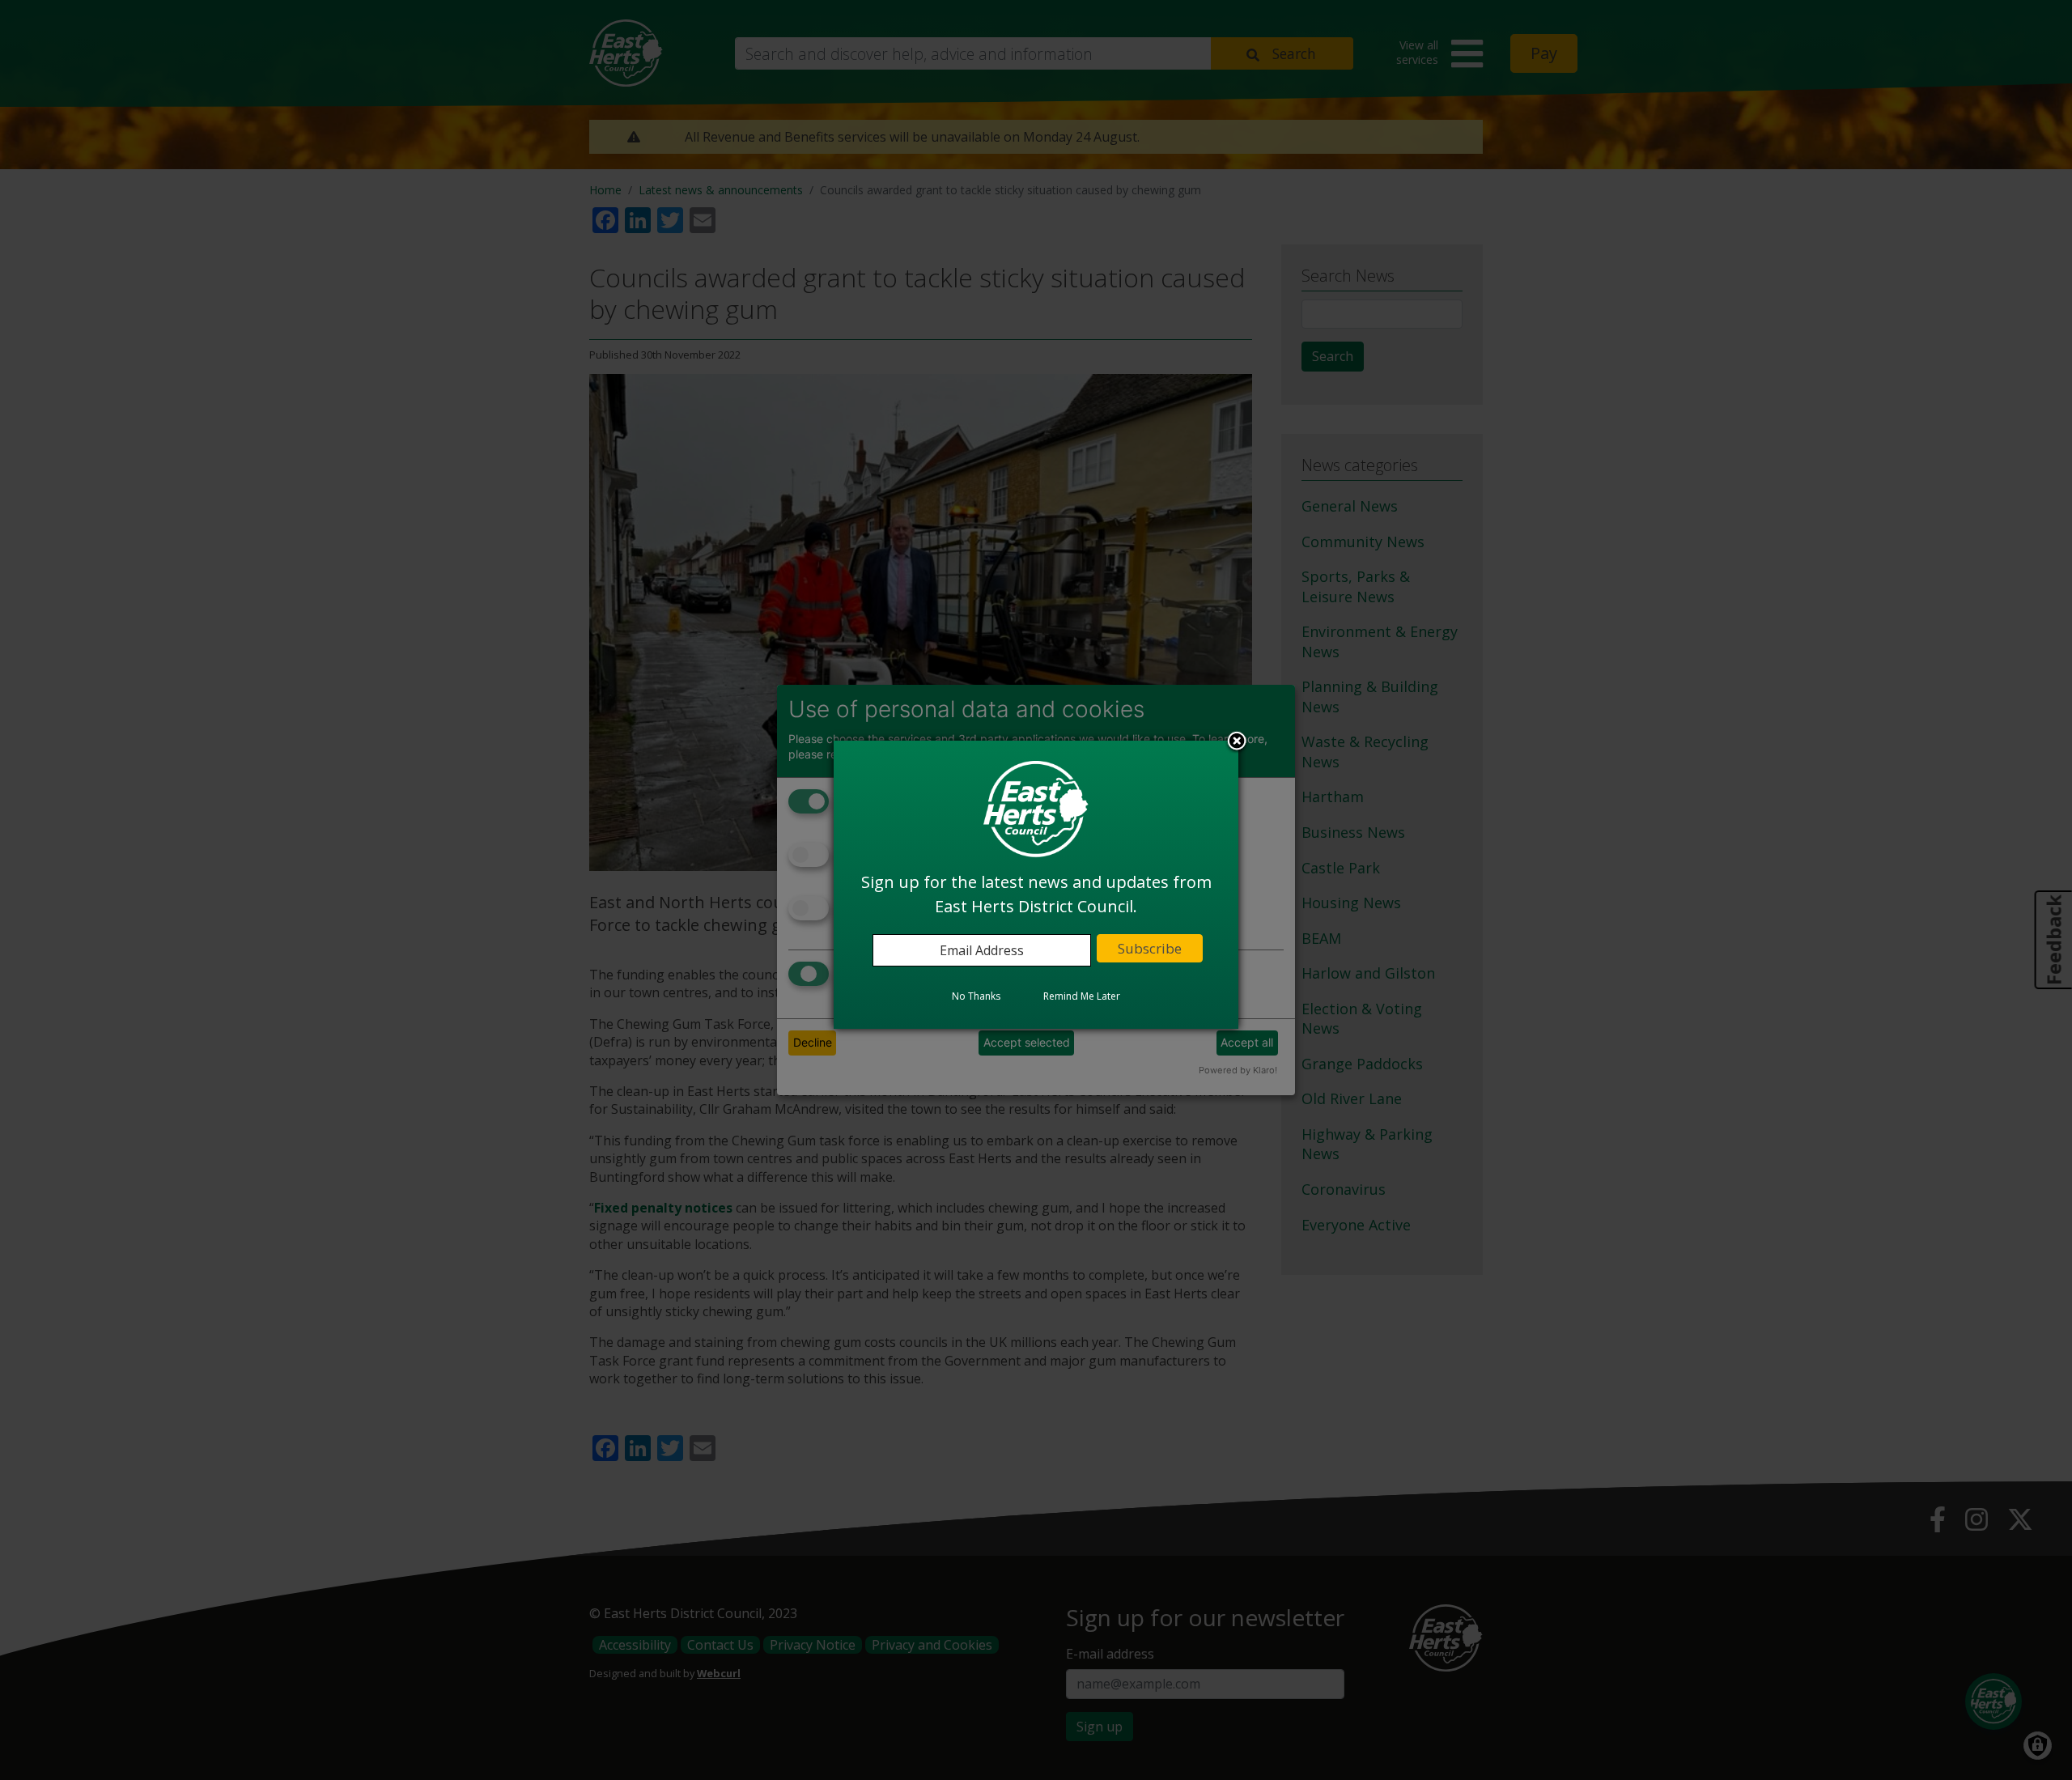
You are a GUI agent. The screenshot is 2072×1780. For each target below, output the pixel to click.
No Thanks (976, 997)
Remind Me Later (1082, 997)
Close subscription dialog (1237, 743)
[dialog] (1036, 885)
